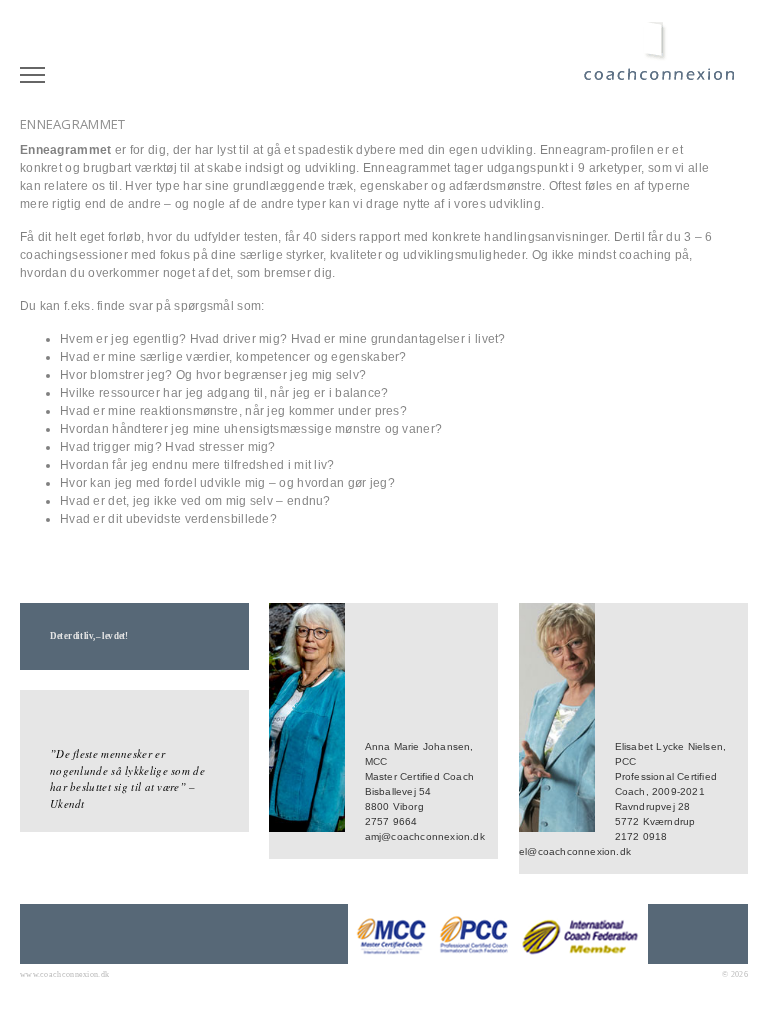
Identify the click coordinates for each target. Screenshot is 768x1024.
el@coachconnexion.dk (575, 851)
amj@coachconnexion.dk (425, 836)
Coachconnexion (665, 62)
